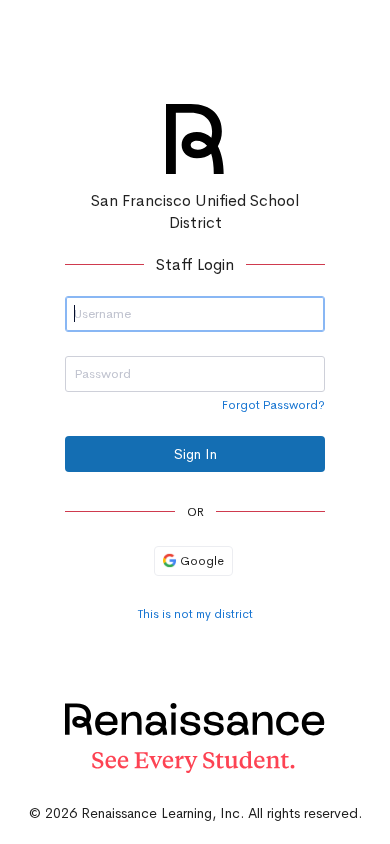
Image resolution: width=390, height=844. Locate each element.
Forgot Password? (273, 405)
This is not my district (195, 614)
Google (200, 561)
